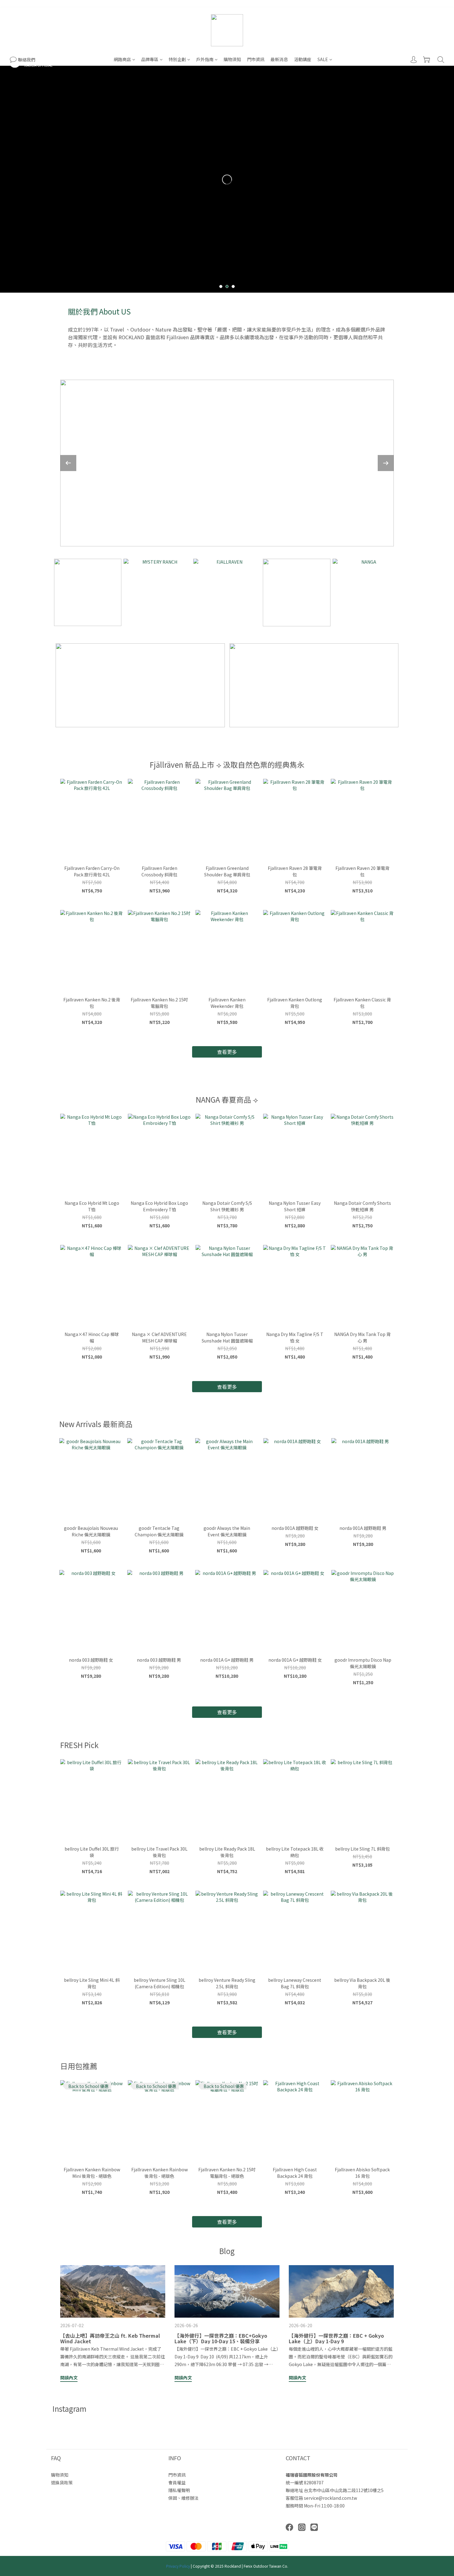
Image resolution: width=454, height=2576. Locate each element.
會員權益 (177, 2482)
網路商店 (122, 59)
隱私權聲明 (179, 2490)
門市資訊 (256, 59)
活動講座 (303, 59)
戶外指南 (205, 59)
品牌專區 (150, 59)
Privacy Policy (178, 2566)
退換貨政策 (62, 2482)
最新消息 (279, 59)
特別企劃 (177, 59)
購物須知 (232, 59)
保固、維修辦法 (183, 2498)
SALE (323, 59)
